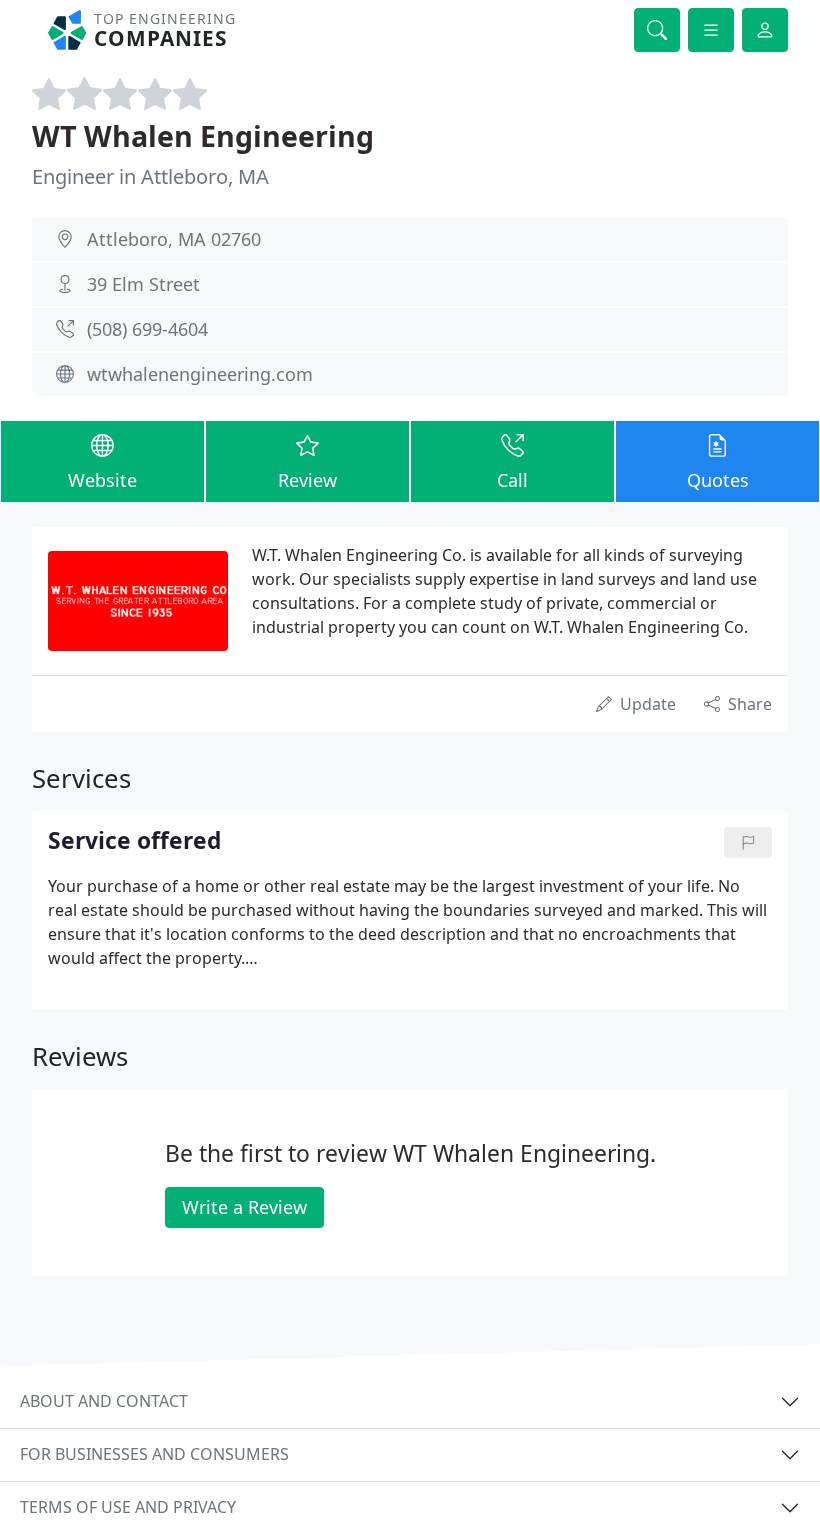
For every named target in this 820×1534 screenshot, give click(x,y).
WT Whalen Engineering (203, 135)
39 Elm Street (143, 284)
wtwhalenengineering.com (200, 374)
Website (102, 480)
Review (307, 480)
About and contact (104, 1401)
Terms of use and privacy (128, 1507)
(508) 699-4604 (147, 329)
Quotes (718, 480)
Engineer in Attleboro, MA (150, 176)
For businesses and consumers (154, 1454)
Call (512, 480)
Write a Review (244, 1207)
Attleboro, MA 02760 (174, 239)
